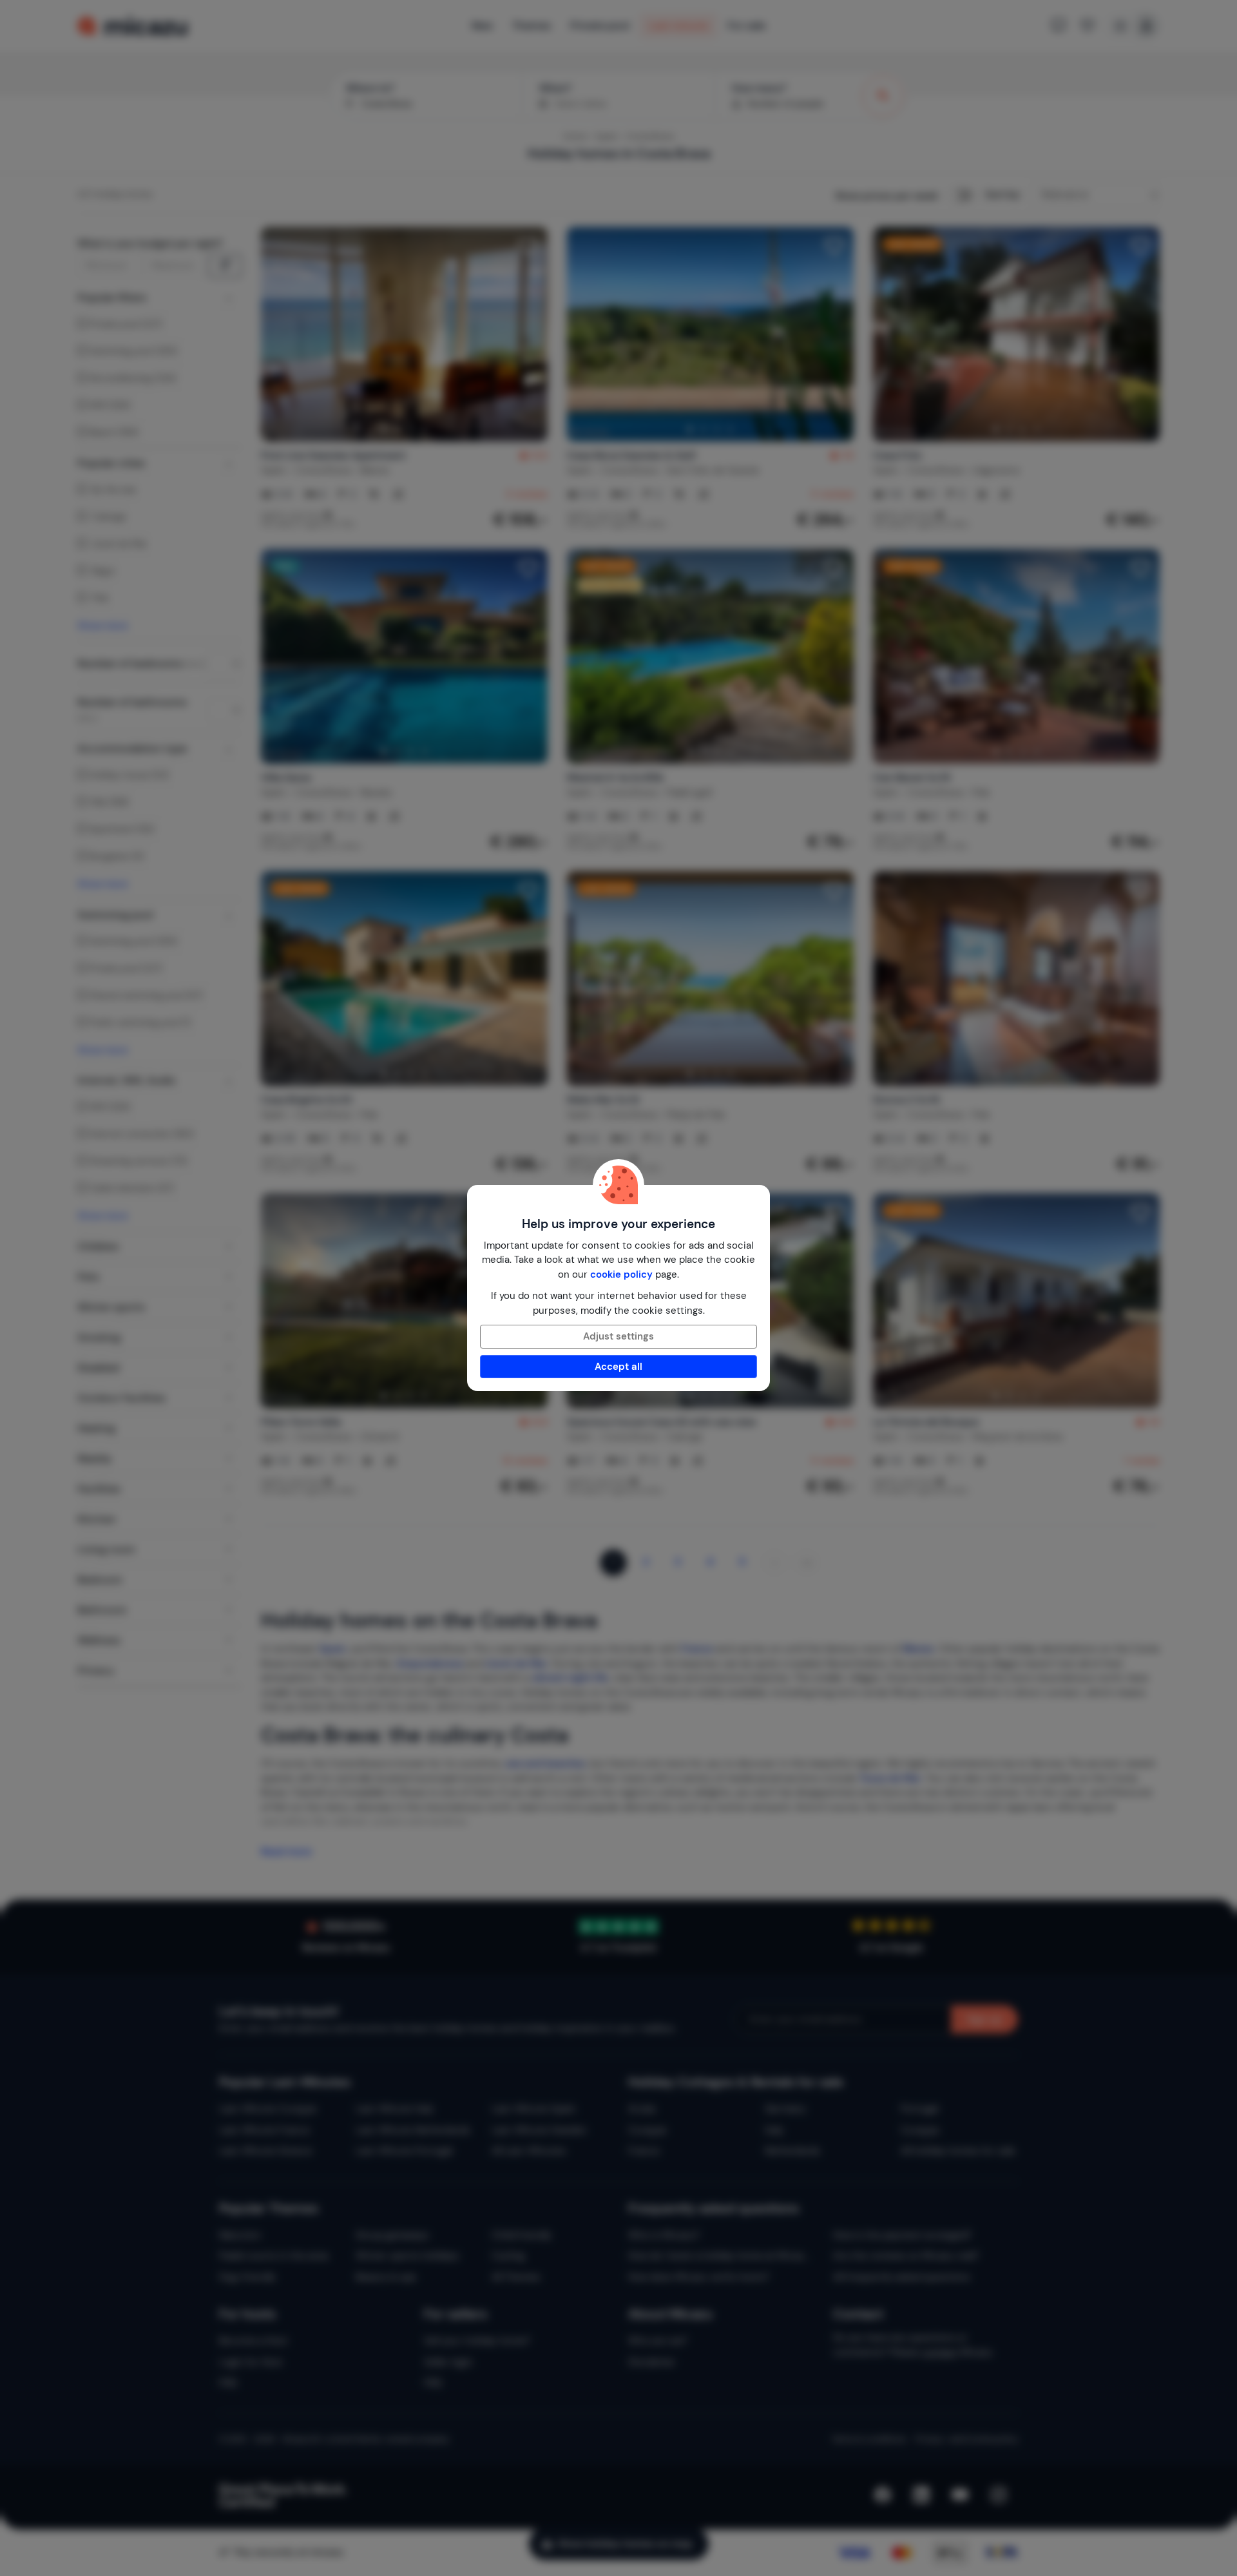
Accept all (618, 1367)
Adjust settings (618, 1336)
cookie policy (621, 1274)
